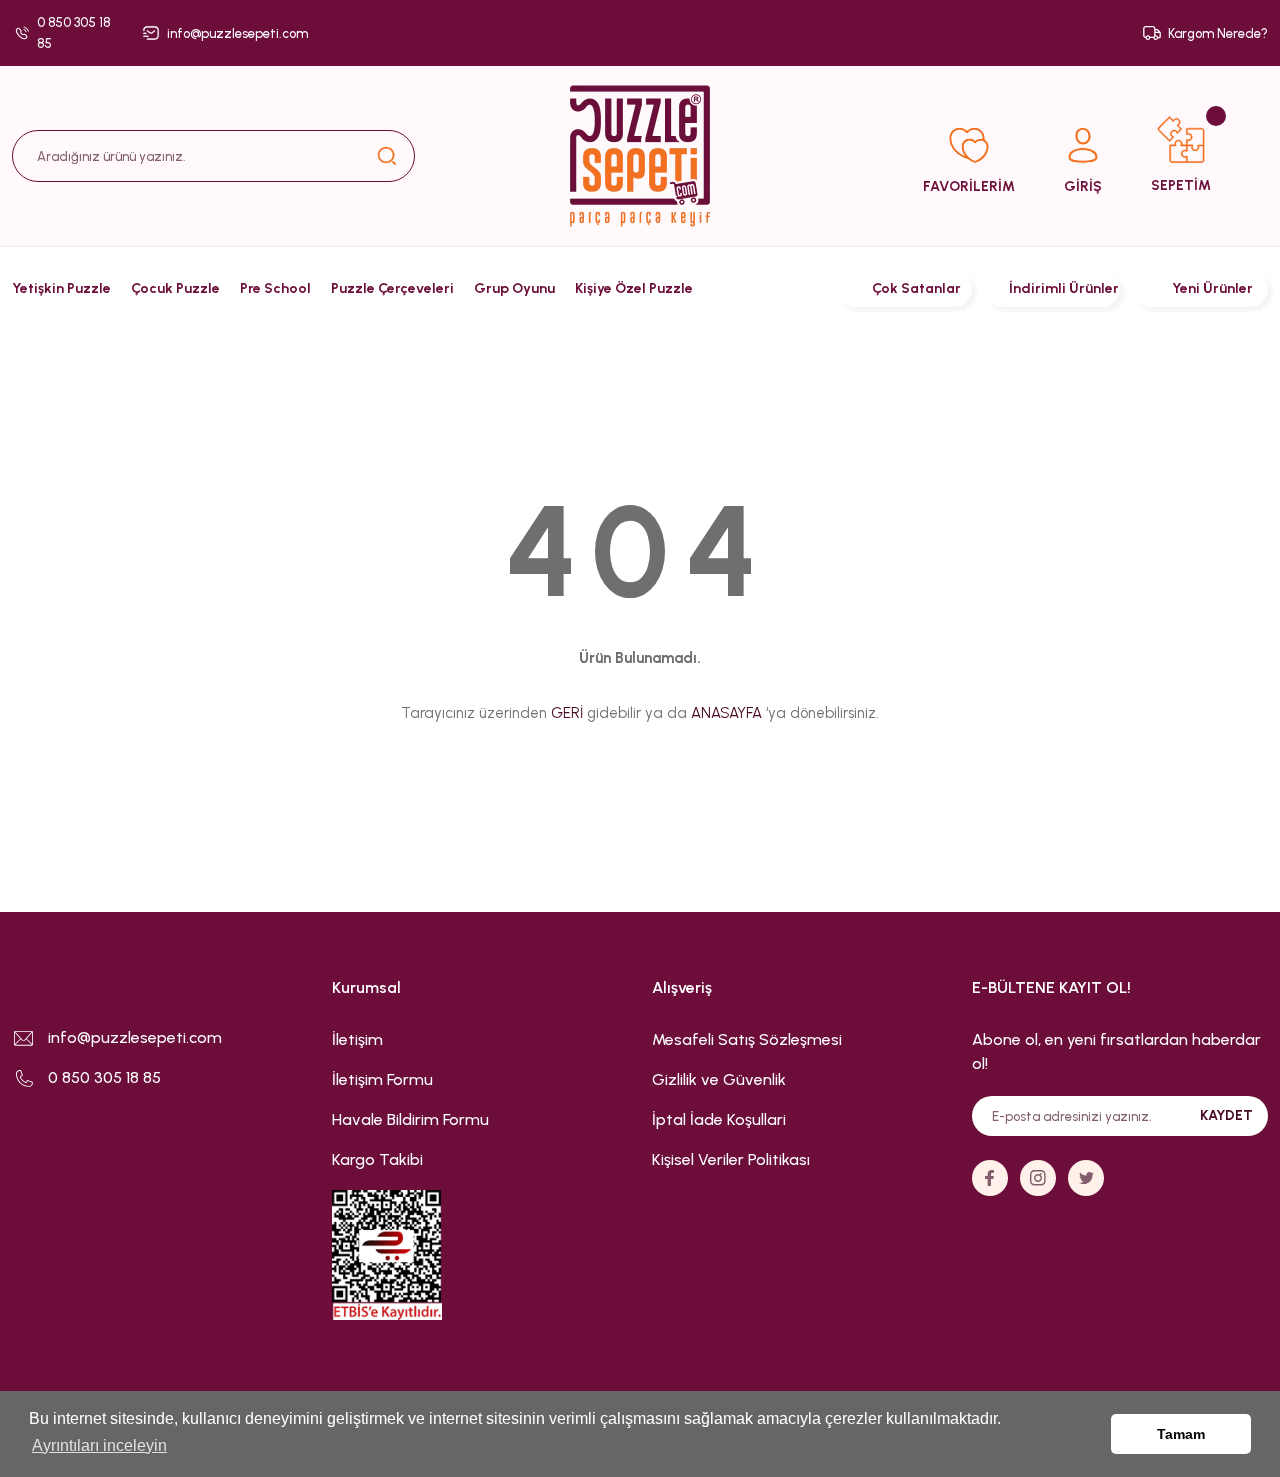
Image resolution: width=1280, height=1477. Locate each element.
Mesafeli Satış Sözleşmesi (747, 1039)
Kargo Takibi (377, 1159)
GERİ (567, 713)
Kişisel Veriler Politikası (731, 1159)
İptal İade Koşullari (719, 1119)
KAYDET (1226, 1115)
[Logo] (640, 156)
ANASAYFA (726, 713)
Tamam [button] (1181, 1434)
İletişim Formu (382, 1079)
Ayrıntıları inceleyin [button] (99, 1445)
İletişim (357, 1039)
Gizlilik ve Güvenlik (719, 1079)
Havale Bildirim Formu (410, 1119)
